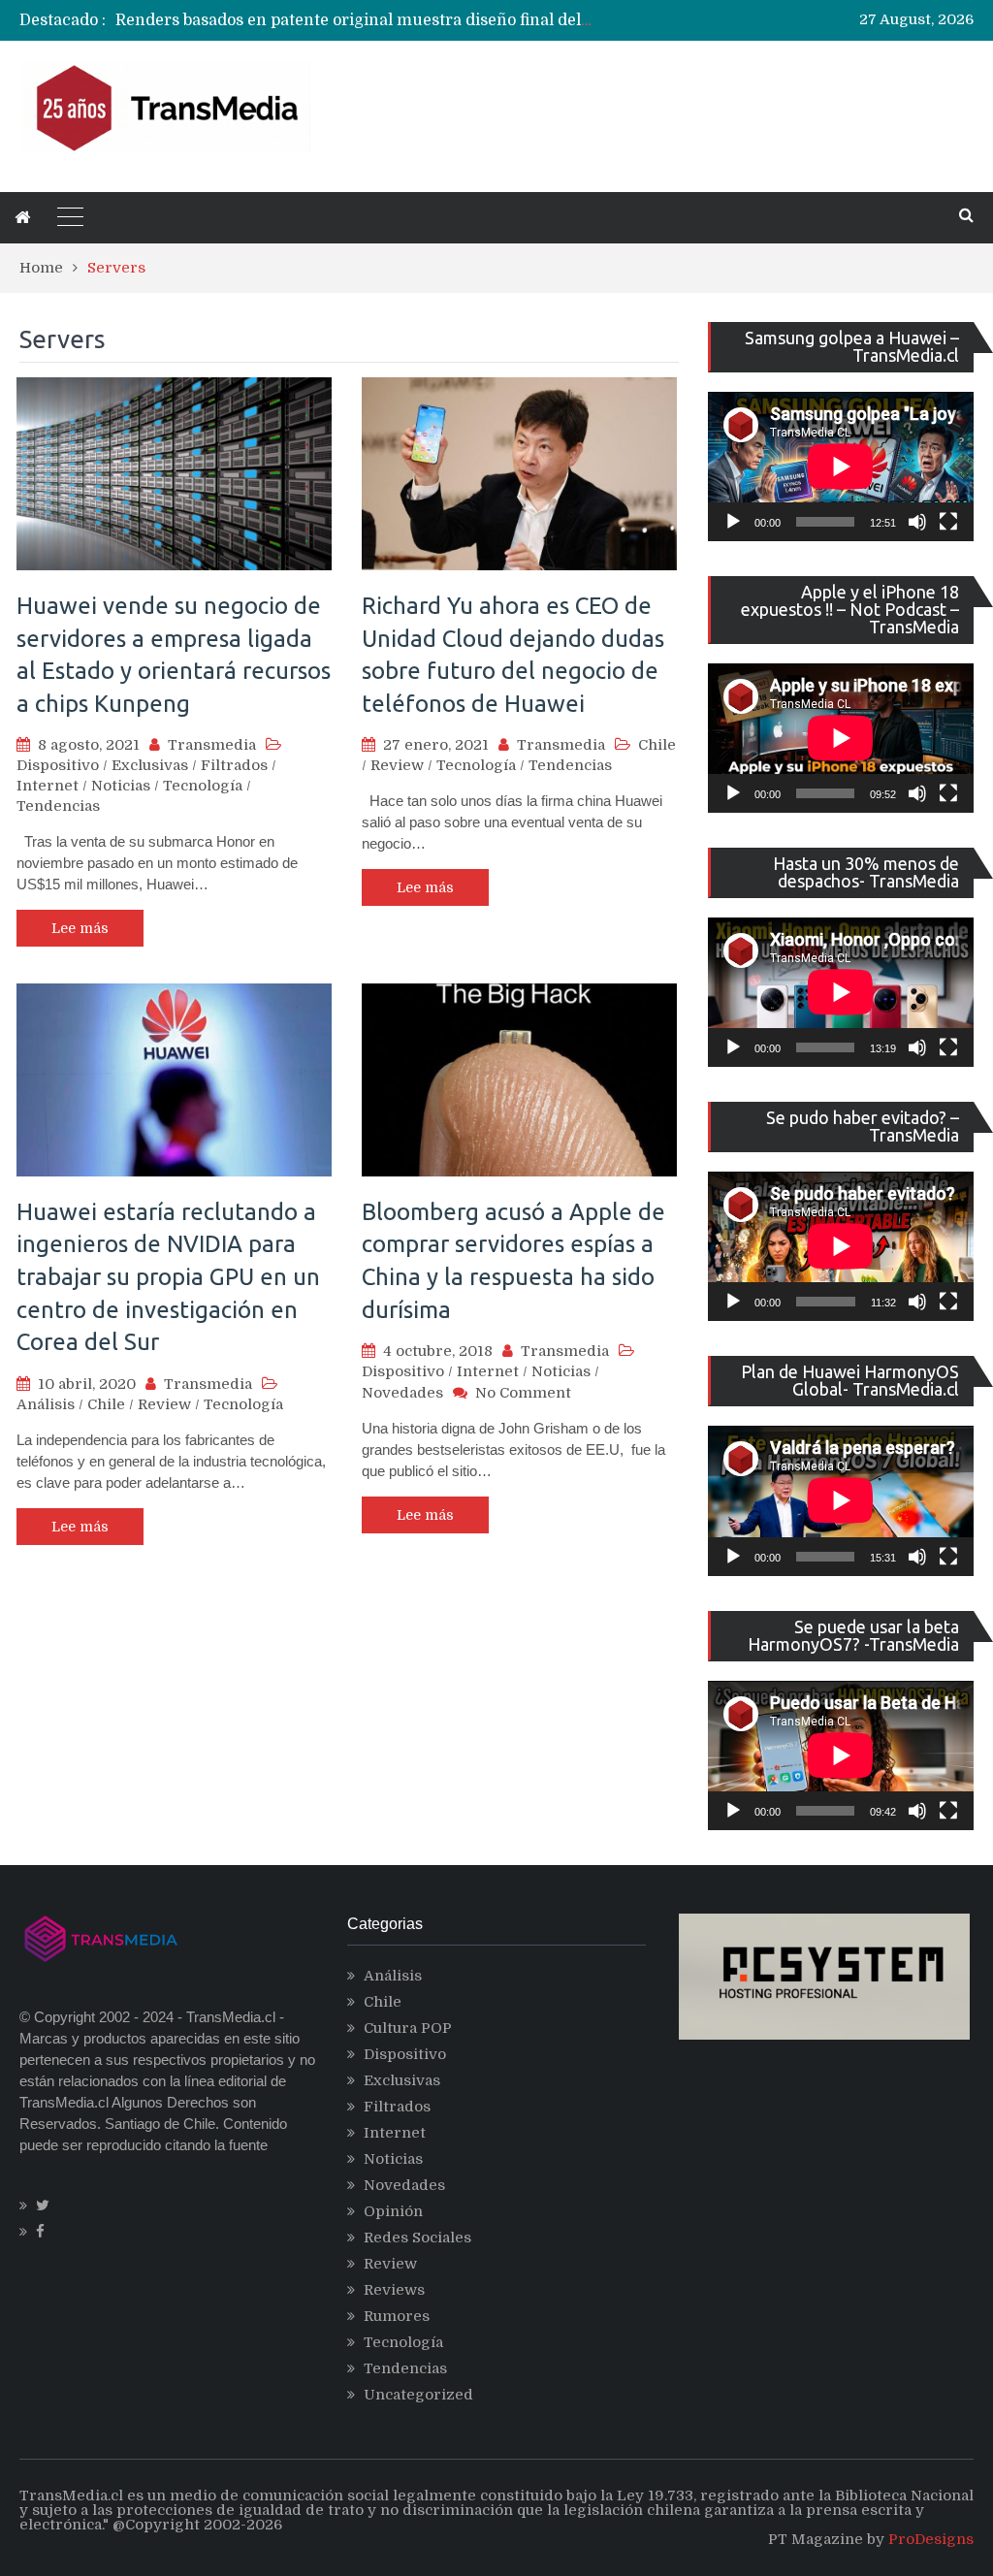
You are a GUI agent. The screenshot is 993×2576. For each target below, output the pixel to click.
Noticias (121, 786)
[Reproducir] (733, 522)
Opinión (393, 2211)
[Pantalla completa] (948, 522)
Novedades (402, 1393)
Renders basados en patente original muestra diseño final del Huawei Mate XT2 (418, 20)
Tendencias (58, 806)
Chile (657, 745)
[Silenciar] (917, 522)
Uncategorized (418, 2395)
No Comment (523, 1393)
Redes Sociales (417, 2238)
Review (397, 765)
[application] (841, 467)
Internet (48, 786)
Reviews (394, 2290)
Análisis (46, 1404)
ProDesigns (931, 2539)
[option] (354, 20)
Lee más (80, 928)
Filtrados (234, 765)
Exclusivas (150, 765)
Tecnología (203, 786)
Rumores (397, 2316)
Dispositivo (58, 765)
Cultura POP (408, 2028)
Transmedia (212, 745)
